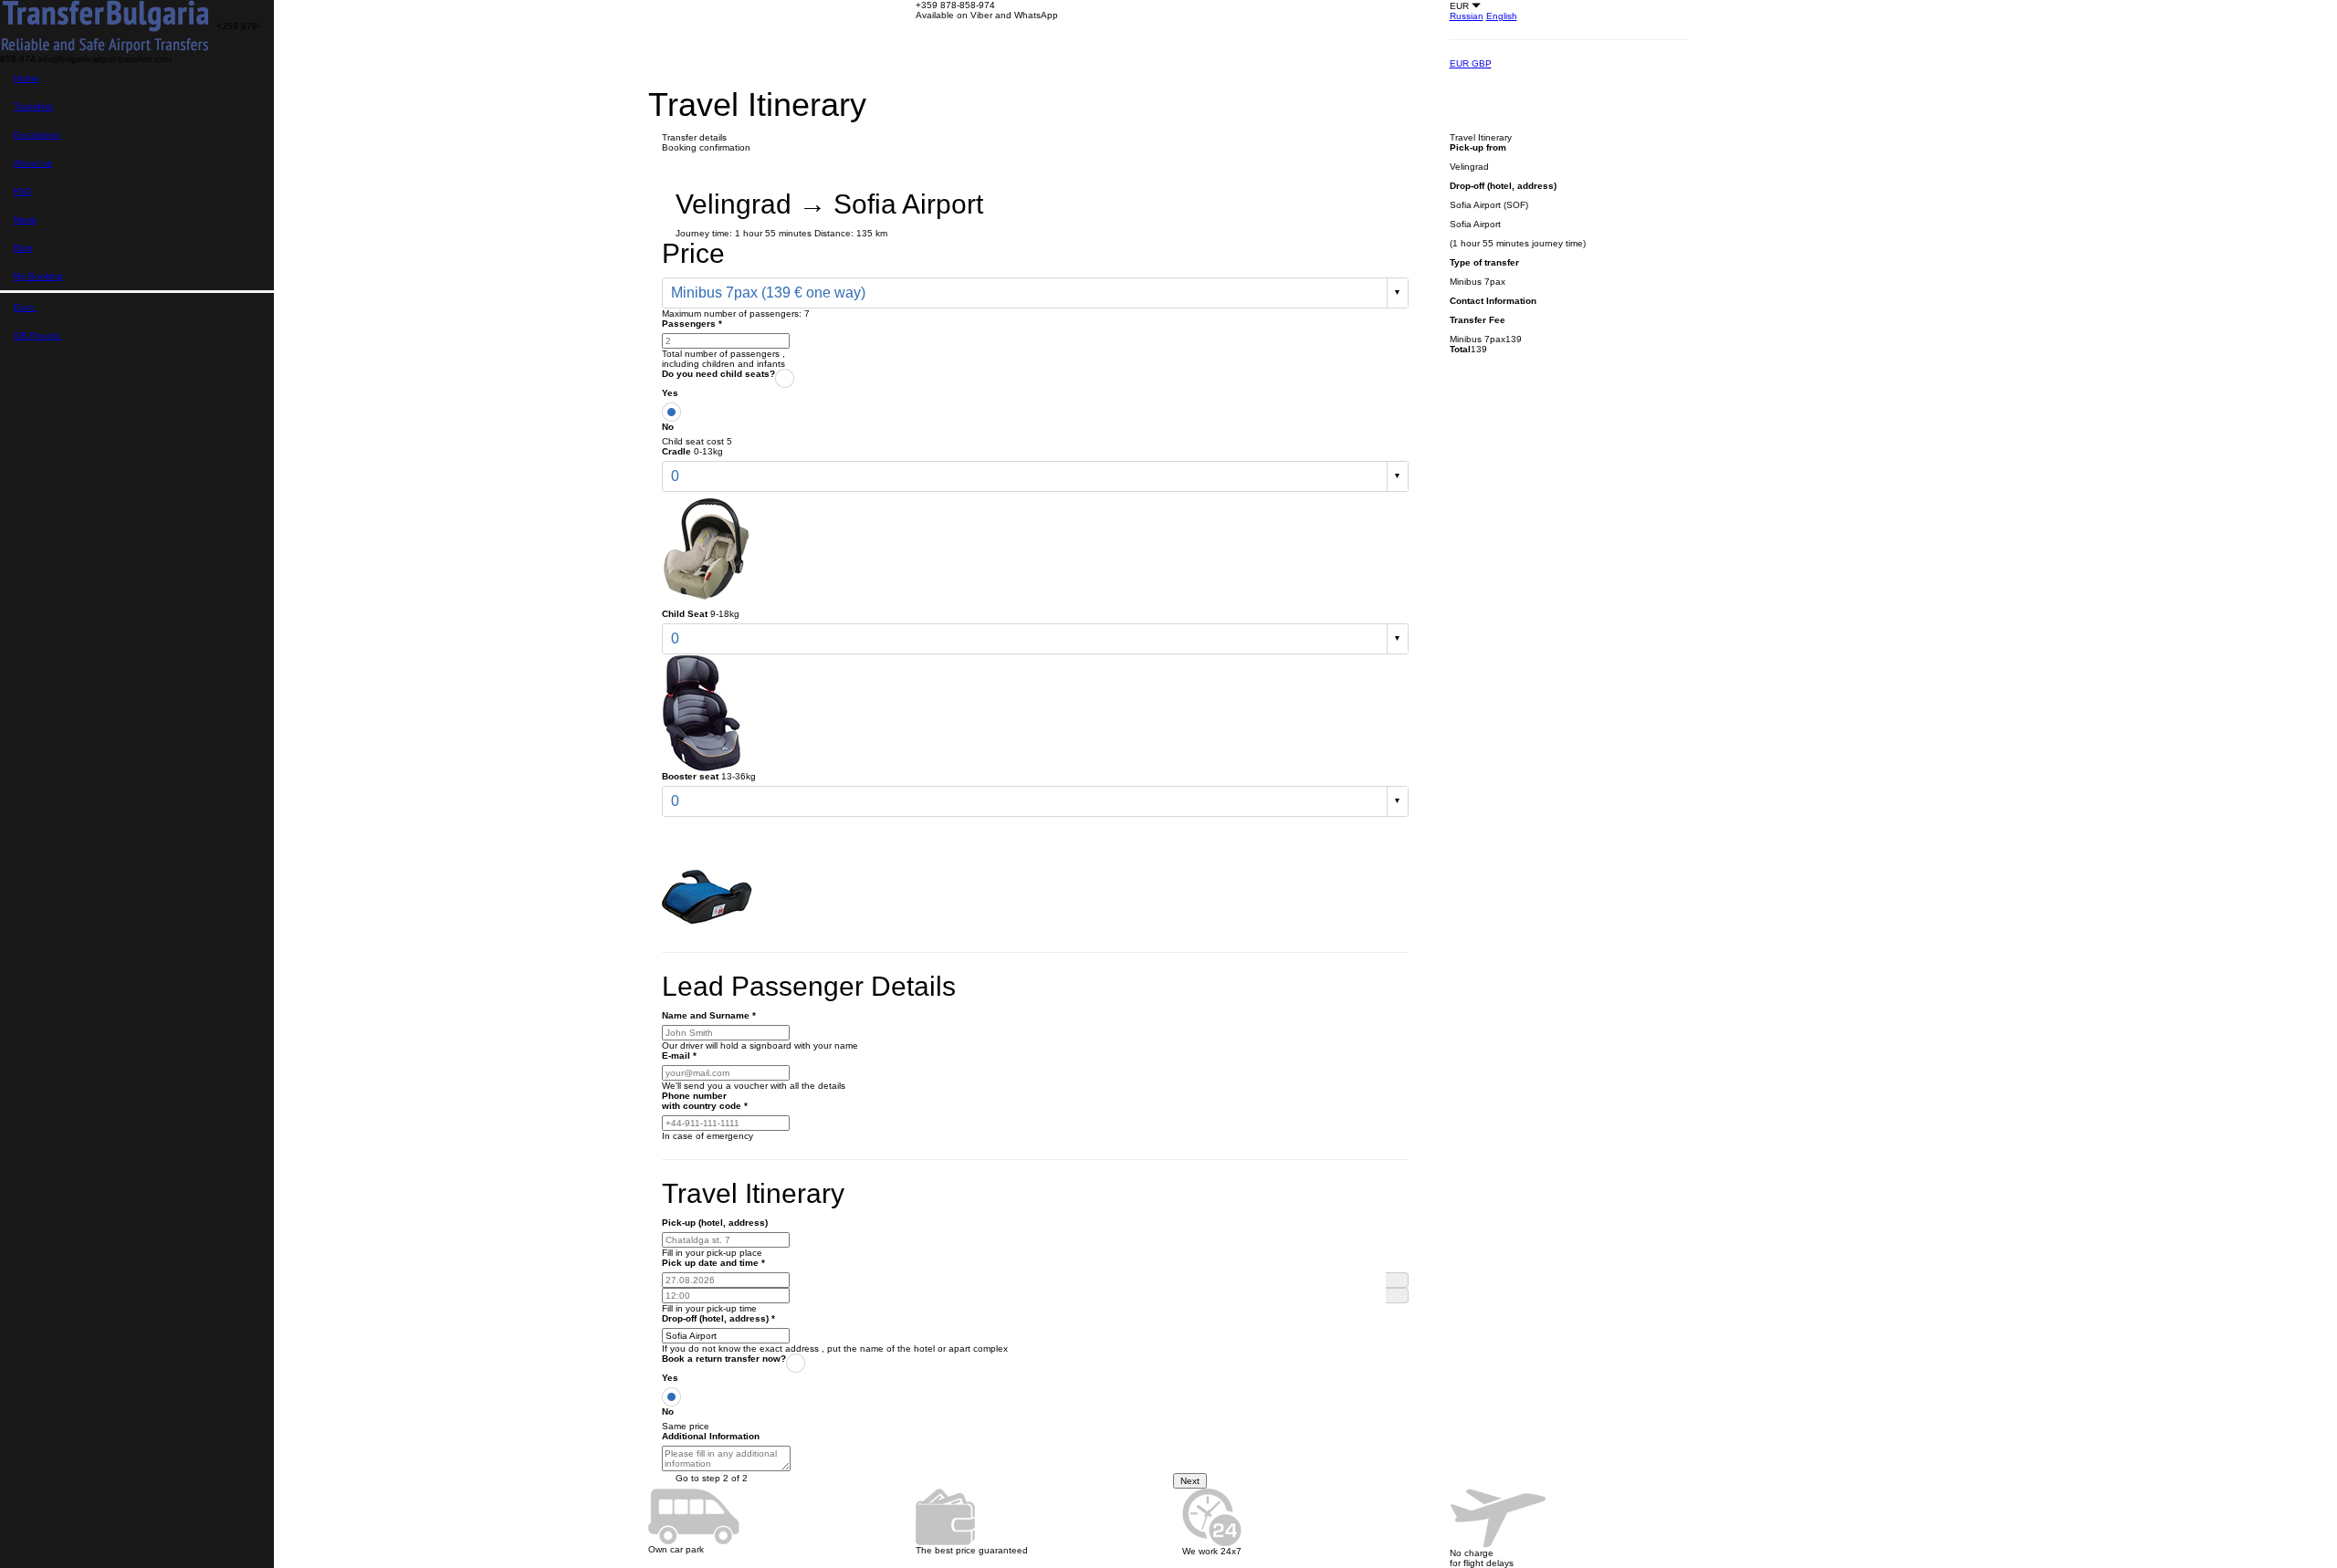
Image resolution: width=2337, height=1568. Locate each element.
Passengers (692, 324)
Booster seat (690, 776)
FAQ (23, 191)
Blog (23, 248)
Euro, (25, 307)
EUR (1461, 63)
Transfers (33, 106)
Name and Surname (709, 1015)
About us (33, 163)
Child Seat (685, 614)
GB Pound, (37, 335)
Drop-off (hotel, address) (718, 1318)
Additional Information (711, 1436)
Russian (1467, 16)
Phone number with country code (705, 1101)
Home (26, 78)
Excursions (37, 135)
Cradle (676, 451)
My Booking (38, 276)
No (668, 427)
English (1502, 16)
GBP (1482, 63)
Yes (670, 393)
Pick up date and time (713, 1263)
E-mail (679, 1056)
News (25, 220)
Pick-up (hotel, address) (715, 1223)
